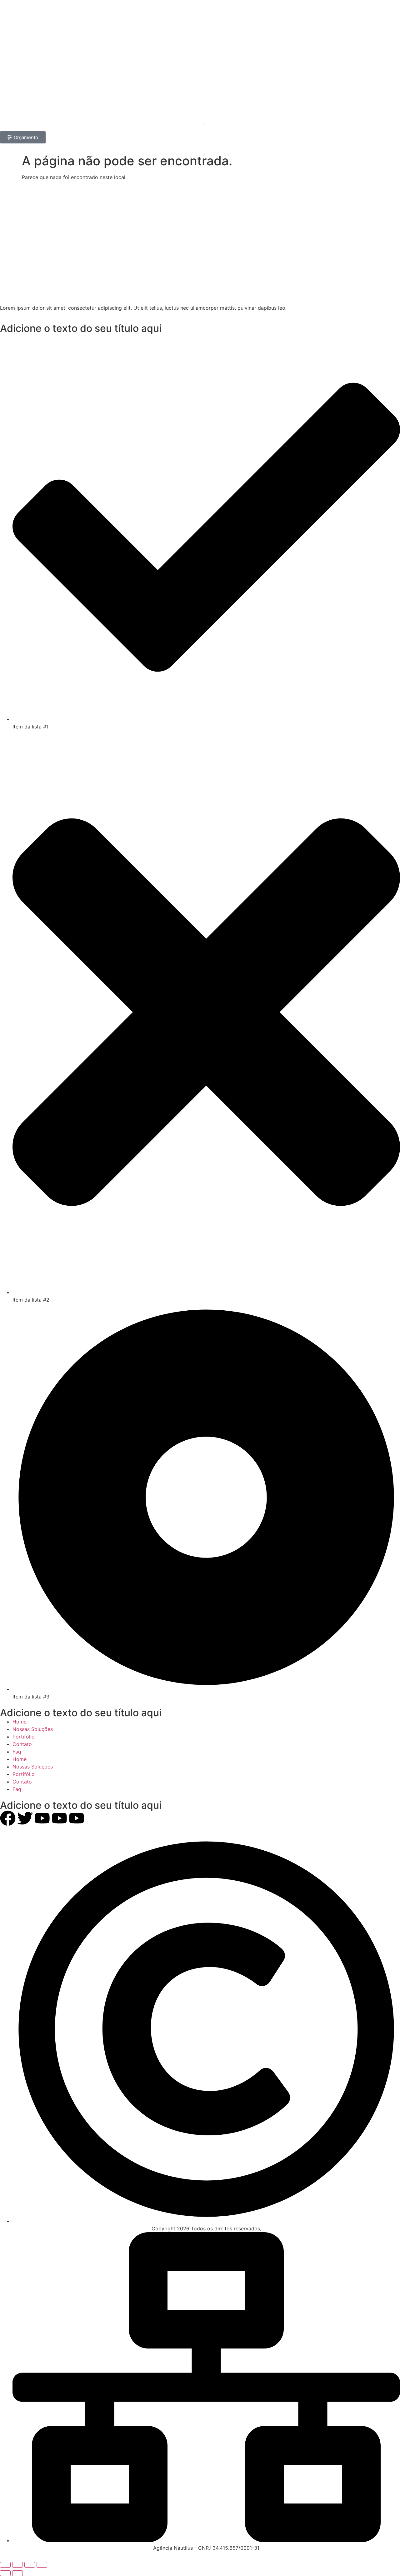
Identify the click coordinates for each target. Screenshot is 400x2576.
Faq (17, 1752)
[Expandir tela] (17, 2565)
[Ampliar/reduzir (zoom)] (5, 2565)
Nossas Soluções (33, 1729)
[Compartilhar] (30, 2565)
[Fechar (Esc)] (42, 2565)
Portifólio (24, 1737)
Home (20, 1722)
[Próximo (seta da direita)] (17, 2573)
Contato (22, 1744)
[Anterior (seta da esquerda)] (5, 2573)
